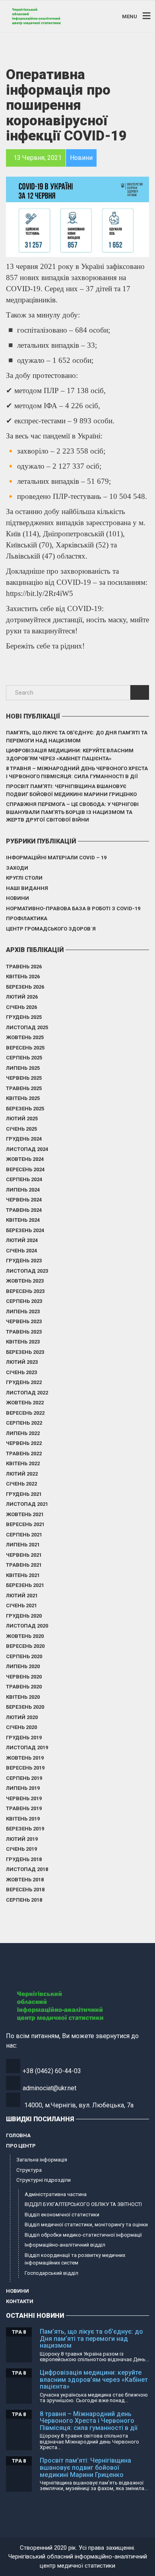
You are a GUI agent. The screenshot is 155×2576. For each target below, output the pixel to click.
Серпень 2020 (24, 1656)
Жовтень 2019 (25, 1758)
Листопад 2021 (27, 1504)
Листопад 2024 (27, 1149)
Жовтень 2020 (25, 1636)
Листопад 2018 (27, 1869)
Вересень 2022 (25, 1413)
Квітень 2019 (23, 1819)
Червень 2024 (24, 1200)
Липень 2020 (23, 1666)
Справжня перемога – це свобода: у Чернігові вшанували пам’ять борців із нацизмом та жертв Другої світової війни (72, 812)
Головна (18, 2135)
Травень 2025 (24, 1088)
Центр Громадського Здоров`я (51, 929)
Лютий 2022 (22, 1474)
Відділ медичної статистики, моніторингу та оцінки (86, 2225)
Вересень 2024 (25, 1169)
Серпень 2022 (24, 1423)
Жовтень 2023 (25, 1281)
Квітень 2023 (23, 1342)
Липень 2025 (23, 1068)
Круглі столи (24, 878)
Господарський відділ (51, 2273)
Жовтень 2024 (25, 1159)
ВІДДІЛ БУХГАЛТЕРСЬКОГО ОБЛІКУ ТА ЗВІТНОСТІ (83, 2204)
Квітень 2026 (23, 976)
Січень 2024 (21, 1251)
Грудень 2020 (24, 1616)
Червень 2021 (24, 1555)
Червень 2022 (24, 1443)
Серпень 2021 (24, 1535)
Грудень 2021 (24, 1494)
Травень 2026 (24, 967)
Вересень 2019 (25, 1768)
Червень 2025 (24, 1078)
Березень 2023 (25, 1352)
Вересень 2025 (25, 1048)
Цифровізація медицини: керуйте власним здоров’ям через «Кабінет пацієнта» (70, 754)
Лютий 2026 (22, 997)
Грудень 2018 (24, 1859)
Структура (29, 2170)
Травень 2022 (24, 1454)
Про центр (21, 2146)
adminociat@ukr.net (49, 2088)
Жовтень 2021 (25, 1514)
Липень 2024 (23, 1190)
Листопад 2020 (27, 1626)
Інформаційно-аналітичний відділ (65, 2245)
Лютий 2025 (22, 1119)
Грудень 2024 (24, 1139)
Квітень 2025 (23, 1098)
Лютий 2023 (22, 1362)
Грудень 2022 (24, 1382)
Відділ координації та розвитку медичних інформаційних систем (75, 2259)
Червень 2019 (24, 1798)
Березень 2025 (25, 1109)
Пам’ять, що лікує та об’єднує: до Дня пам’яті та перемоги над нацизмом (77, 737)
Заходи (17, 868)
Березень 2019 (25, 1829)
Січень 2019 (21, 1849)
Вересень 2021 (25, 1524)
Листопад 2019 (27, 1748)
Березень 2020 (25, 1707)
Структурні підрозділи (44, 2180)
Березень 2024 (25, 1230)
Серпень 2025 (24, 1058)
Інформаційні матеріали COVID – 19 (56, 858)
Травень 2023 (24, 1332)
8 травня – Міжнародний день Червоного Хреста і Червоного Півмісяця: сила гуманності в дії (77, 772)
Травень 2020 (24, 1687)
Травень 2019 (24, 1808)
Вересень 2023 (25, 1291)
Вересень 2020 (25, 1646)
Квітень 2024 (23, 1220)
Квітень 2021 (23, 1575)
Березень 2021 (25, 1585)
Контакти (20, 2301)
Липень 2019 (23, 1788)
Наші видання (27, 888)
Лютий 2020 (22, 1717)
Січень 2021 (21, 1605)
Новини (17, 898)
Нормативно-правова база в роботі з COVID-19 (73, 908)
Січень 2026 (21, 1007)
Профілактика (27, 918)
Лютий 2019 (22, 1839)
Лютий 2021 (22, 1596)
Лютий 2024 (22, 1240)
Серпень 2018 (24, 1900)
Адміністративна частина (56, 2194)
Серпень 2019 (24, 1778)
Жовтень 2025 (25, 1037)
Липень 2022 (23, 1433)
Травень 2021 (24, 1565)
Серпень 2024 (24, 1179)
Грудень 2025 (24, 1017)
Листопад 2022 (27, 1393)
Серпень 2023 (24, 1301)
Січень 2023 (21, 1372)
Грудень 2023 (24, 1261)
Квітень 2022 (23, 1463)
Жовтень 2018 (25, 1880)
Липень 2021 (23, 1545)
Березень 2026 (25, 987)
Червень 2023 (24, 1321)
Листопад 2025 (27, 1027)
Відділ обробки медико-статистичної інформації (83, 2235)
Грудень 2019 (24, 1738)
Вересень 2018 (25, 1890)
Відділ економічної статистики (62, 2215)
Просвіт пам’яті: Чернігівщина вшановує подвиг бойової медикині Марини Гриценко (71, 790)
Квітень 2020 (23, 1697)
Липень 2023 (23, 1311)
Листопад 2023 (27, 1271)
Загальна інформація (42, 2160)
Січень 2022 (21, 1484)
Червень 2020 (24, 1677)
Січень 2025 (21, 1129)
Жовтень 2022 (25, 1403)
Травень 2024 (24, 1210)
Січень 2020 (21, 1727)
